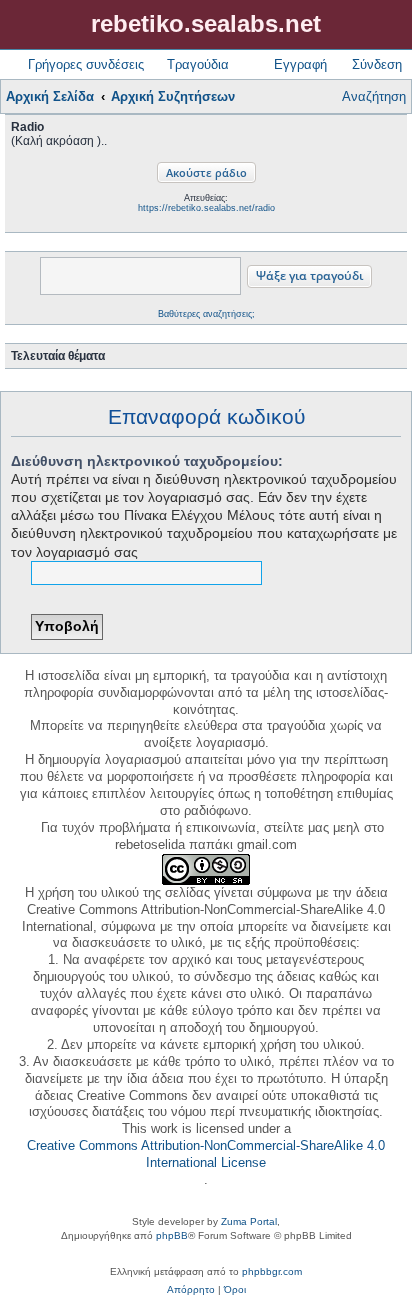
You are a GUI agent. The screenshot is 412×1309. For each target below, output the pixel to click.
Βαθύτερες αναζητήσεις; (206, 314)
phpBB (172, 1235)
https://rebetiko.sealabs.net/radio (206, 208)
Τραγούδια (198, 64)
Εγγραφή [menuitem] (300, 64)
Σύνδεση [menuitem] (377, 64)
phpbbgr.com (272, 1271)
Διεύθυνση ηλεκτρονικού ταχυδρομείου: (147, 461)
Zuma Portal (249, 1221)
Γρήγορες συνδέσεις (86, 64)
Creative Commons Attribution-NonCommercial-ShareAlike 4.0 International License (206, 1154)
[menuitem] (191, 1290)
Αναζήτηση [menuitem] (374, 96)
